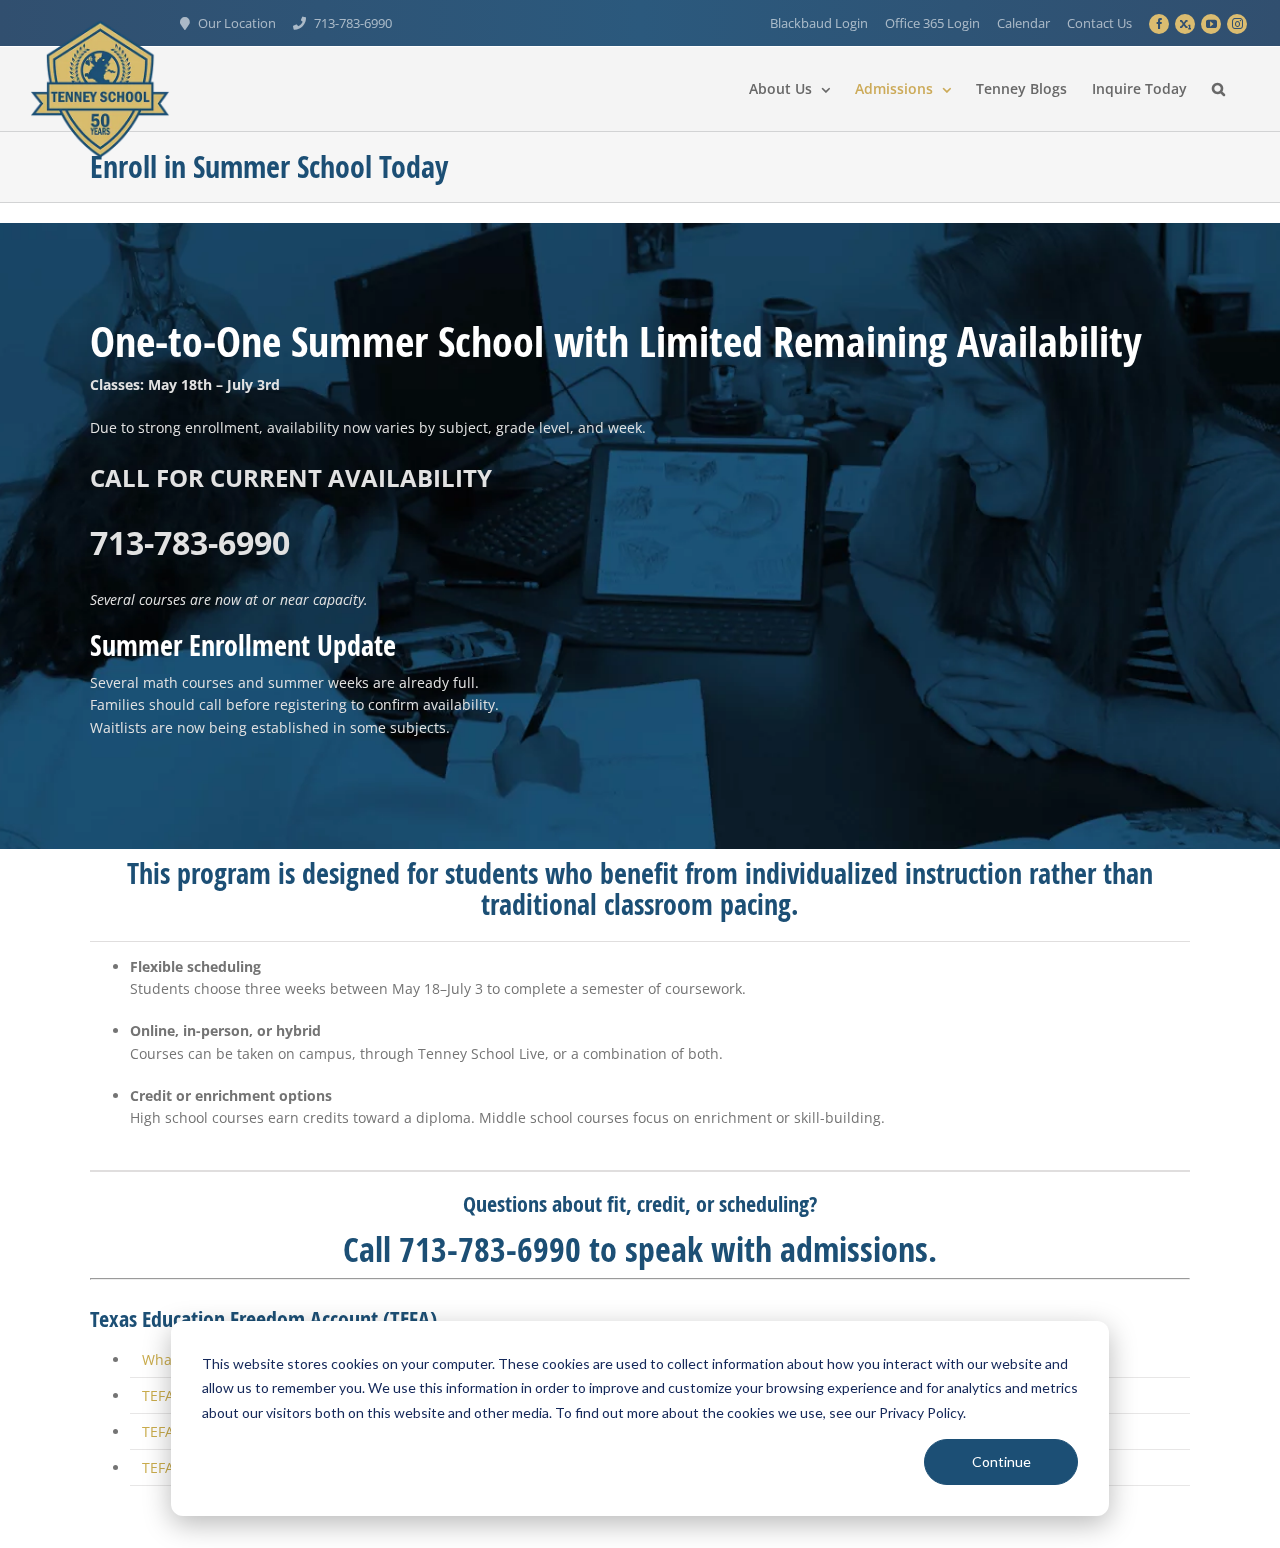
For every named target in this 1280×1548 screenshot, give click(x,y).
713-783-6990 (353, 23)
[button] (1218, 89)
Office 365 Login (932, 23)
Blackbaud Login (819, 23)
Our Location (237, 23)
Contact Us (1099, 23)
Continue (1001, 1461)
